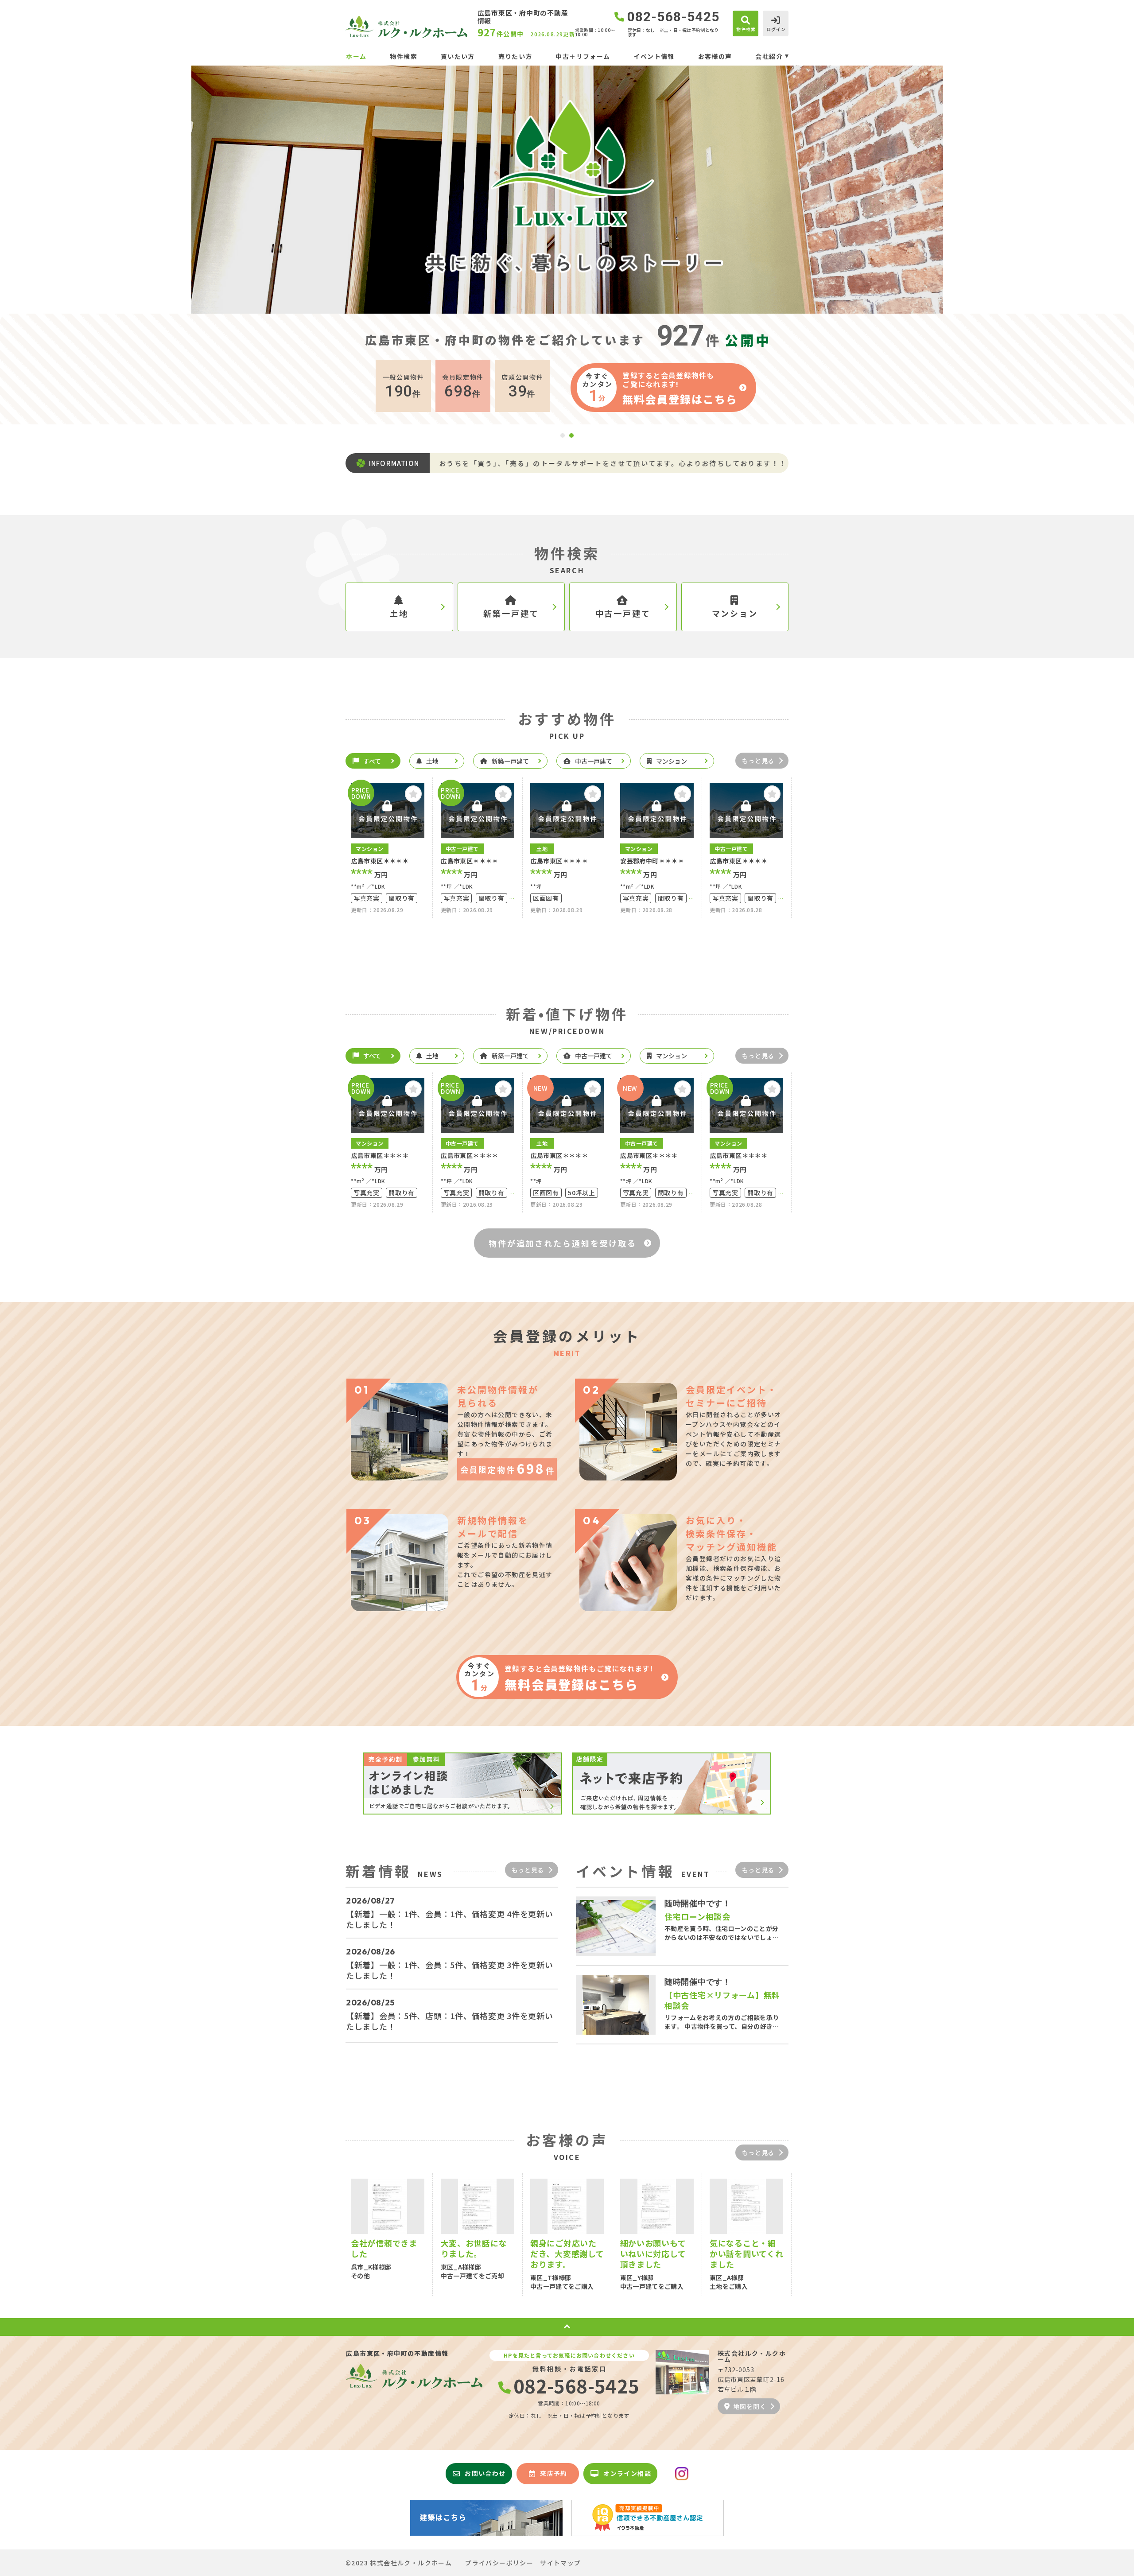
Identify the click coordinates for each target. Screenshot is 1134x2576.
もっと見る (758, 761)
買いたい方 (458, 56)
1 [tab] (563, 435)
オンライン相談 (627, 2473)
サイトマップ (560, 2563)
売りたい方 (515, 56)
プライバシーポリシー (499, 2563)
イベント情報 (654, 56)
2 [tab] (571, 435)
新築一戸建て (511, 613)
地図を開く (750, 2406)
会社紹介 (769, 56)
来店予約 (554, 2473)
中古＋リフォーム (583, 56)
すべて (372, 761)
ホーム (356, 56)
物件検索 (404, 56)
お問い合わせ (485, 2473)
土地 (399, 613)
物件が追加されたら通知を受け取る (563, 1243)
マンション (735, 613)
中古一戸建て (623, 613)
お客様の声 (715, 56)
